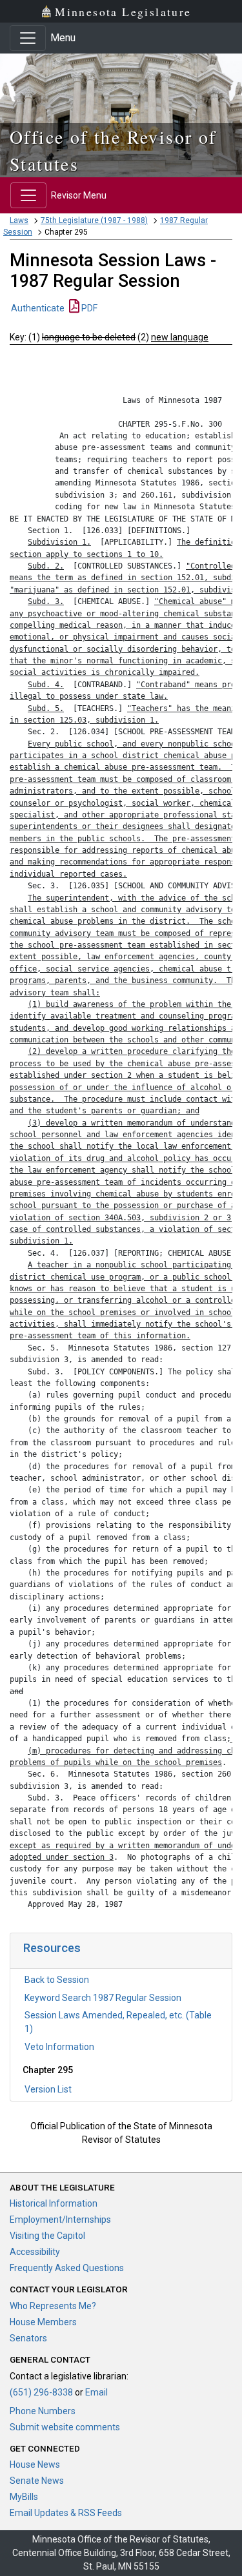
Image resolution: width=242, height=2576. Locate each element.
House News (35, 2464)
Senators (28, 2338)
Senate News (37, 2481)
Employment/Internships (60, 2220)
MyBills (24, 2497)
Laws (19, 220)
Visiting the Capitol (47, 2236)
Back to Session (57, 1980)
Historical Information (54, 2203)
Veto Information (59, 2047)
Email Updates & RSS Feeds (66, 2513)
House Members (43, 2322)
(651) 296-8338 (41, 2392)
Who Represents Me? (53, 2306)
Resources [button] (52, 1948)
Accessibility (35, 2252)
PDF (88, 308)
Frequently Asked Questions (67, 2268)
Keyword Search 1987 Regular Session (103, 1998)
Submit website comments (65, 2427)
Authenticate (38, 308)
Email (96, 2392)
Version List (48, 2089)
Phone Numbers (43, 2411)
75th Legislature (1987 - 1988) (94, 220)
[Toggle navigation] (28, 38)
